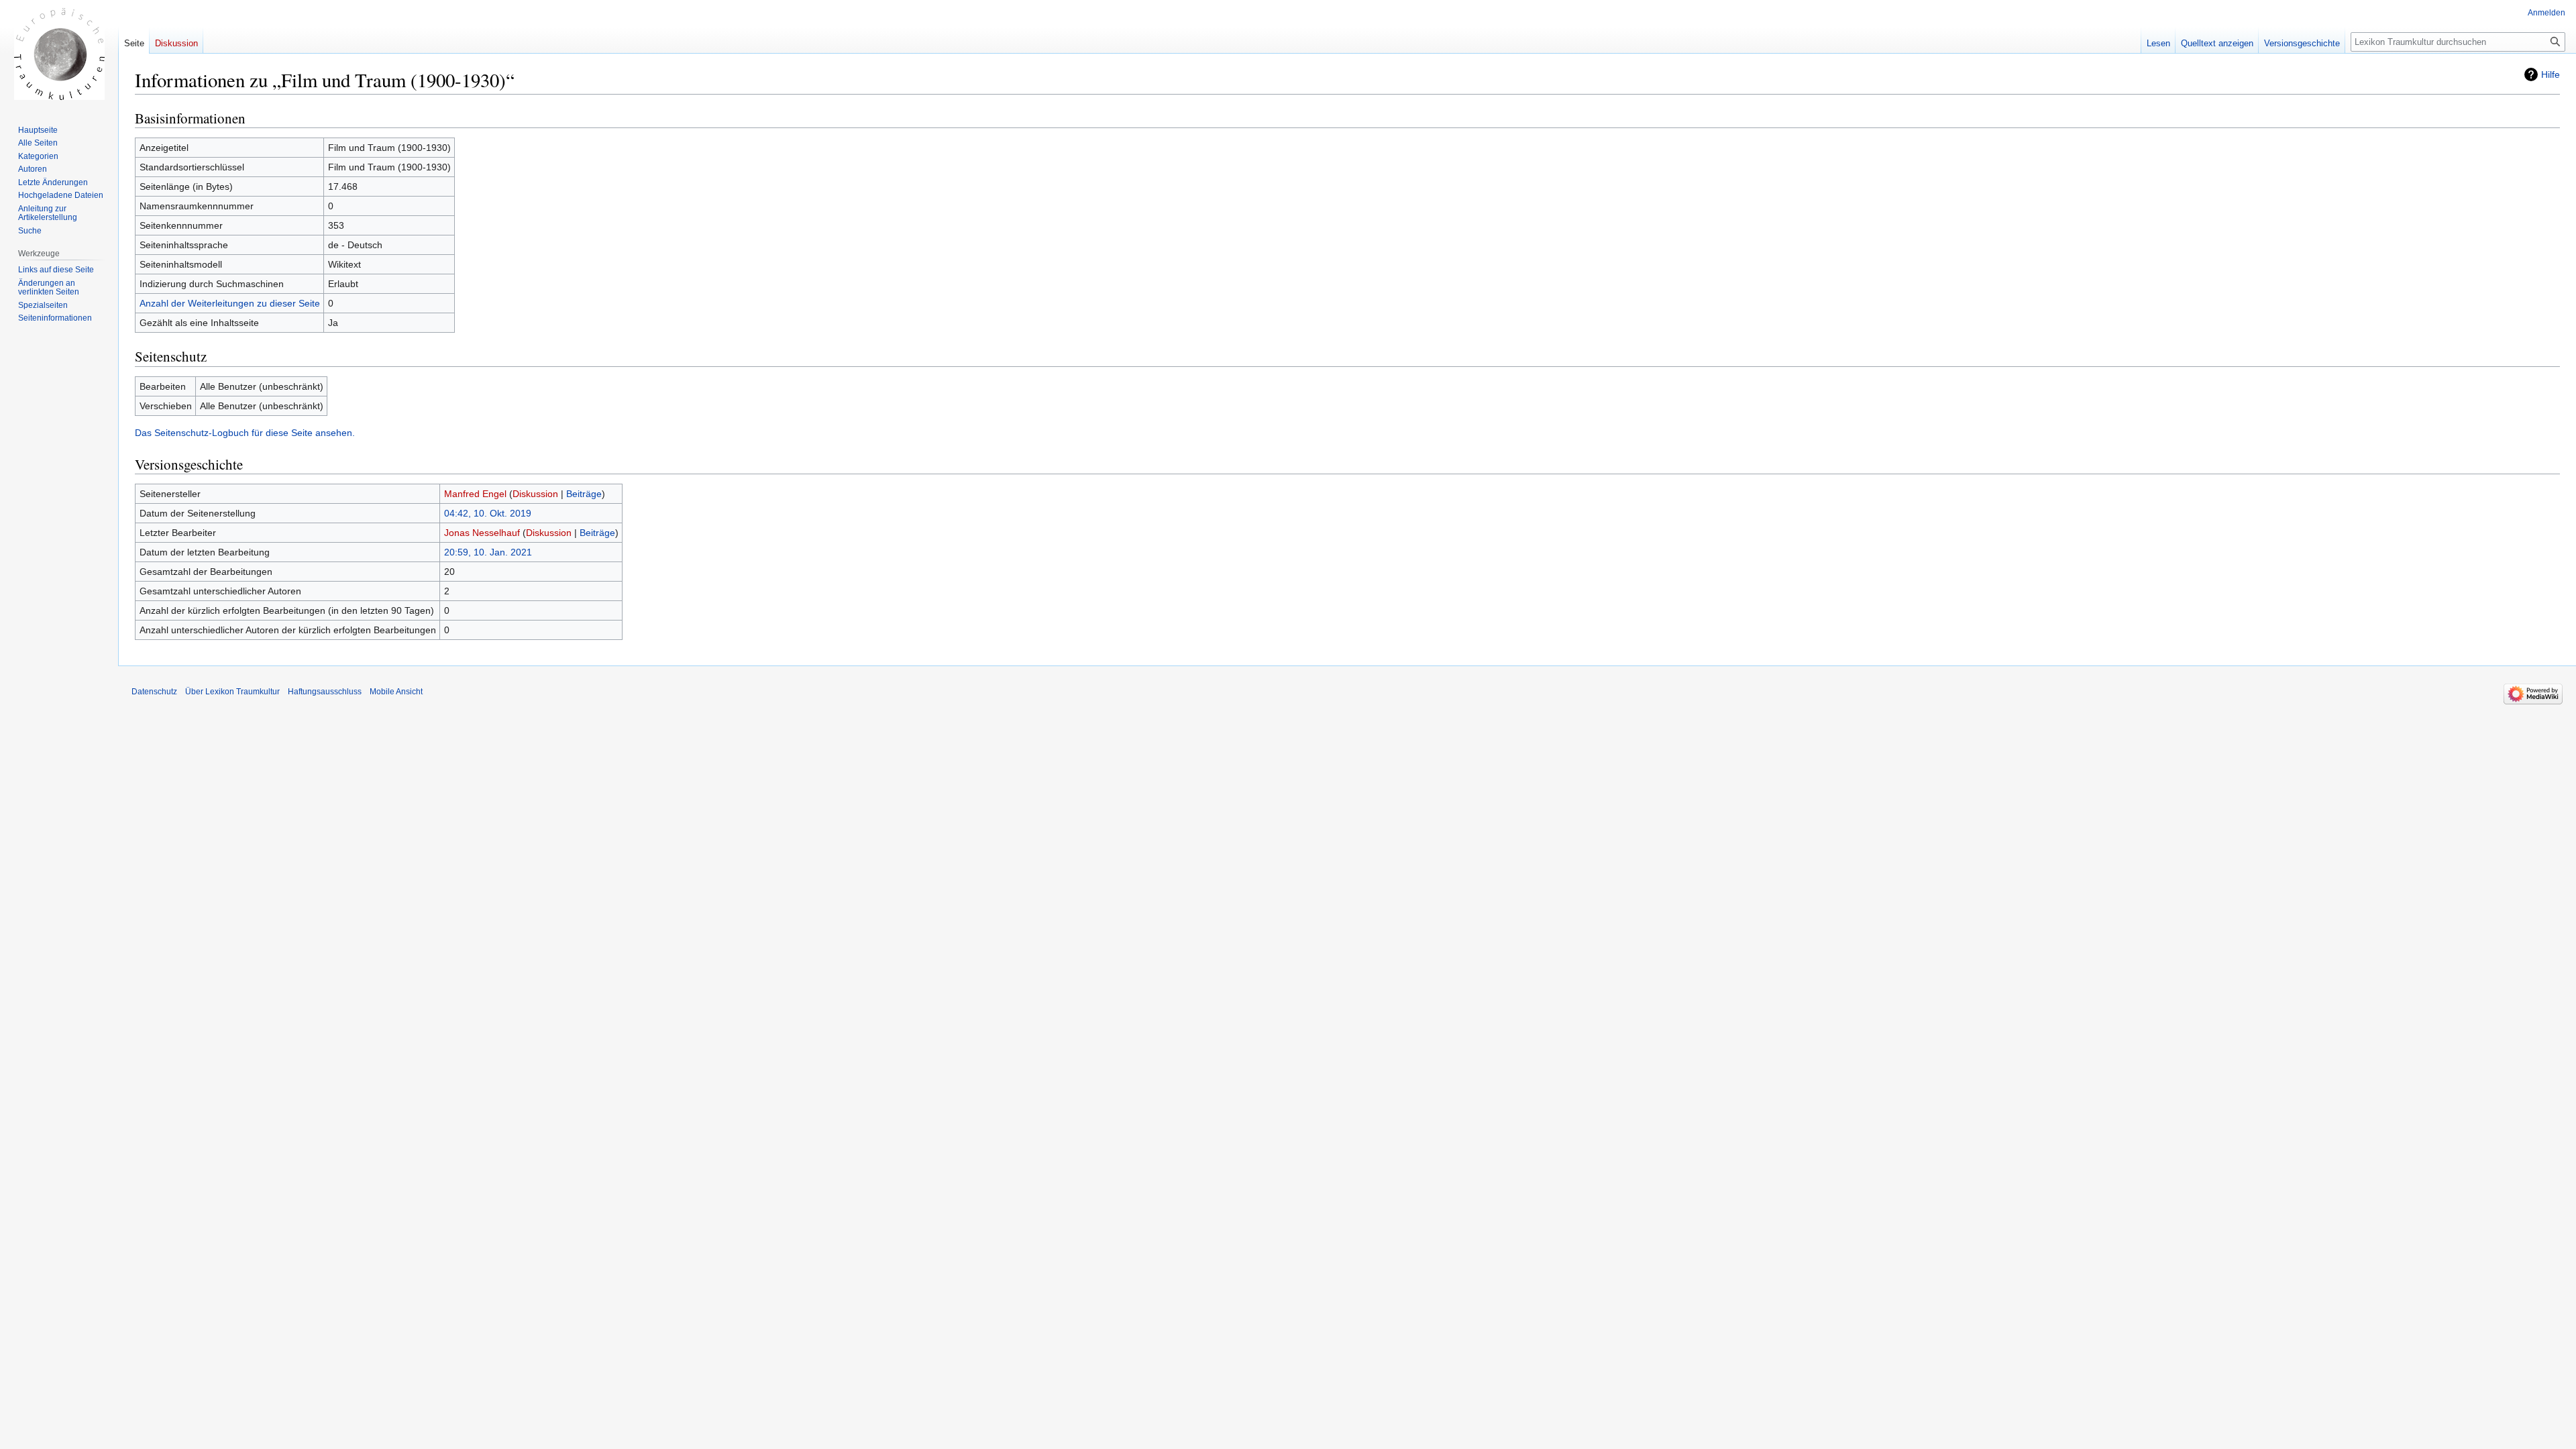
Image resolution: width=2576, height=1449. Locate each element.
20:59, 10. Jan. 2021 (488, 552)
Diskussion (535, 494)
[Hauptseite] (59, 54)
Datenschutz (154, 692)
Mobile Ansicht (396, 692)
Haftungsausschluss (325, 692)
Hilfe (2551, 74)
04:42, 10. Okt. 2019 (488, 513)
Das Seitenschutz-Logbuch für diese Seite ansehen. (245, 433)
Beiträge (584, 494)
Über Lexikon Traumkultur (232, 692)
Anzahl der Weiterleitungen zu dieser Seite (230, 303)
